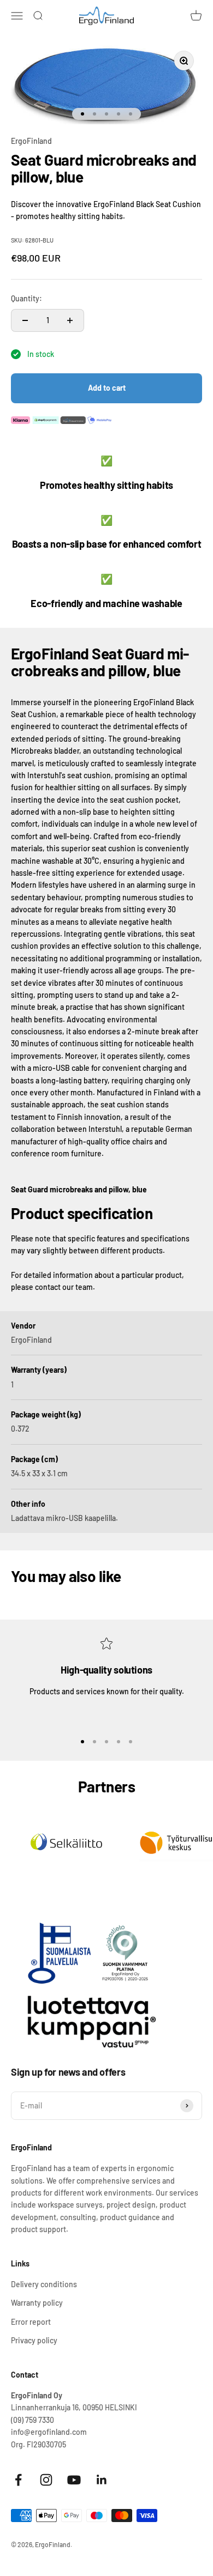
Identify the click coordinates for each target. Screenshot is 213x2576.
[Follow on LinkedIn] (102, 2480)
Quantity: (26, 298)
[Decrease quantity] (25, 320)
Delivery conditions (44, 2284)
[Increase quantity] (70, 320)
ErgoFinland (31, 141)
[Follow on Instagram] (46, 2480)
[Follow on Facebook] (18, 2480)
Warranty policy (37, 2303)
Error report (31, 2322)
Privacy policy (34, 2340)
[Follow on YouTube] (74, 2480)
